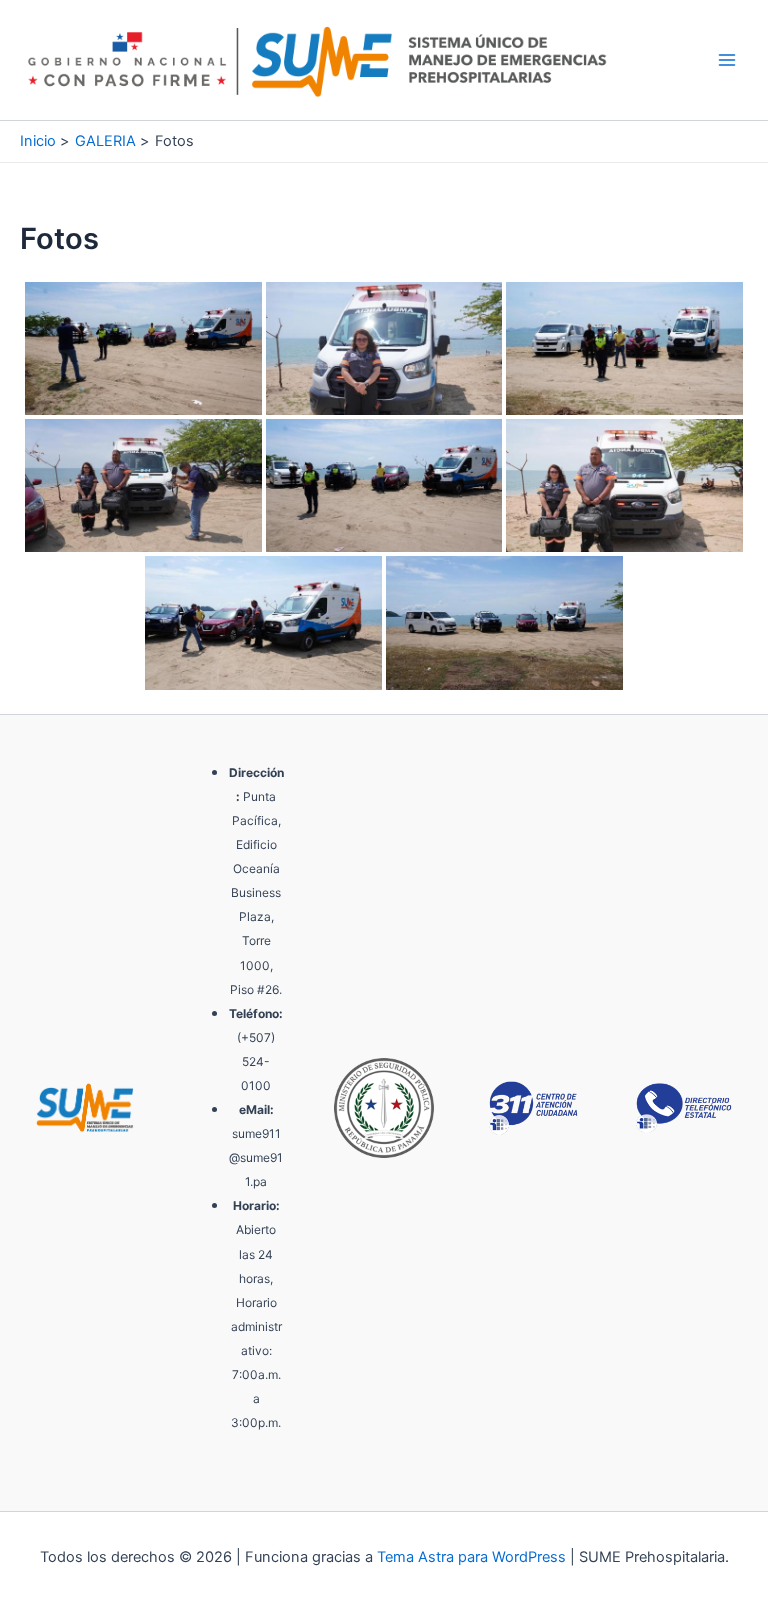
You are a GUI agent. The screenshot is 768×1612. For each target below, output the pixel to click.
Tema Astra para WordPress (471, 1557)
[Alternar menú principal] (727, 60)
